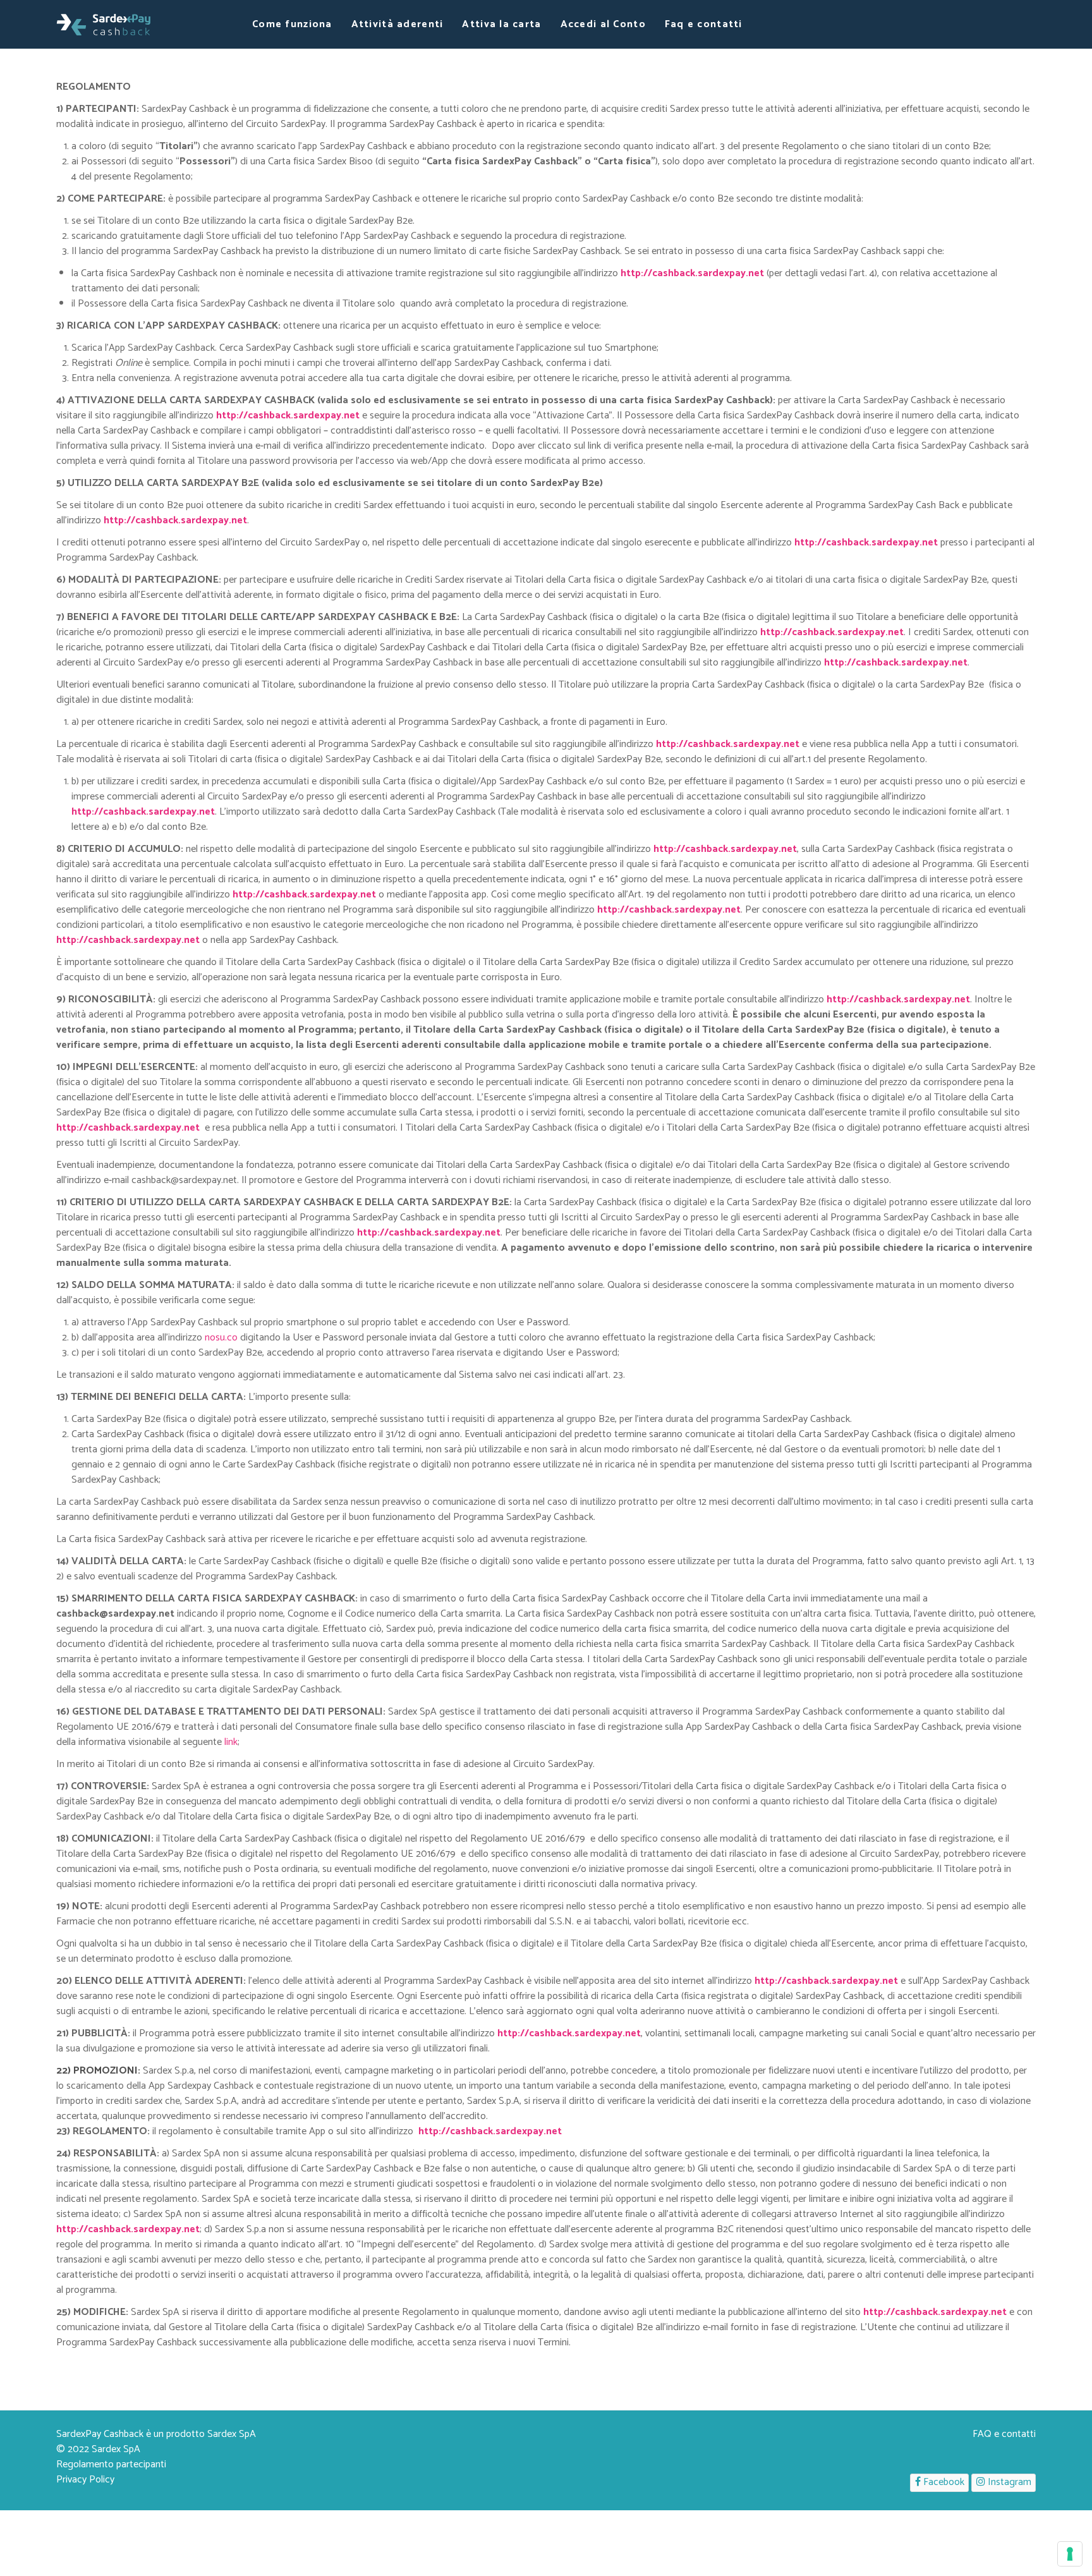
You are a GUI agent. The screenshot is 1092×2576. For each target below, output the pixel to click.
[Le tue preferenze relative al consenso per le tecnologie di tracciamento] (1070, 2554)
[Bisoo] (104, 24)
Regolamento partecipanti (111, 2464)
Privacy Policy (85, 2480)
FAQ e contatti (1004, 2434)
